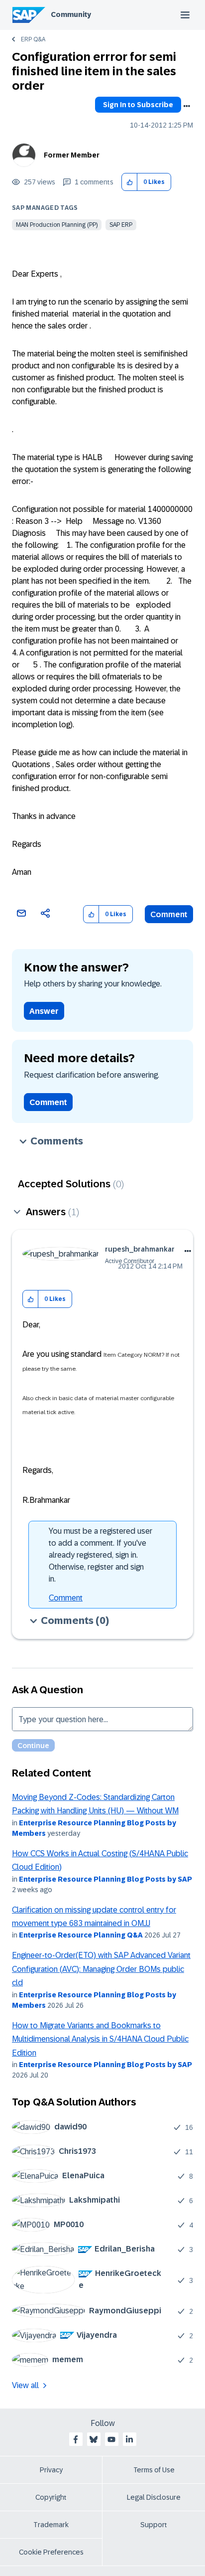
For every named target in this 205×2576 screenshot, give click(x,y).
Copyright (51, 2497)
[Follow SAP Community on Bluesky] (94, 2439)
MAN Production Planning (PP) (57, 225)
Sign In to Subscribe (138, 105)
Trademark (51, 2525)
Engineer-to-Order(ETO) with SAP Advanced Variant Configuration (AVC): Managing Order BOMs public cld (101, 1969)
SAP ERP (121, 225)
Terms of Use (154, 2470)
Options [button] (187, 106)
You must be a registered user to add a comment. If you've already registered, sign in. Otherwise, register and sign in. (101, 1555)
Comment (169, 914)
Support (154, 2525)
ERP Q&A (33, 39)
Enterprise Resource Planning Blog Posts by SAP (105, 1879)
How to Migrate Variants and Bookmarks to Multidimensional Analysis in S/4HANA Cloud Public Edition (100, 2039)
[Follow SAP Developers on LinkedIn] (129, 2439)
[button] (130, 182)
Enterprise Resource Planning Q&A (81, 1935)
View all (25, 2385)
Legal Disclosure (154, 2497)
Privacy (51, 2470)
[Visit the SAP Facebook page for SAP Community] (76, 2439)
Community (71, 14)
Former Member (72, 155)
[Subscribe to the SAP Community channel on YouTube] (111, 2439)
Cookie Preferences (51, 2552)
